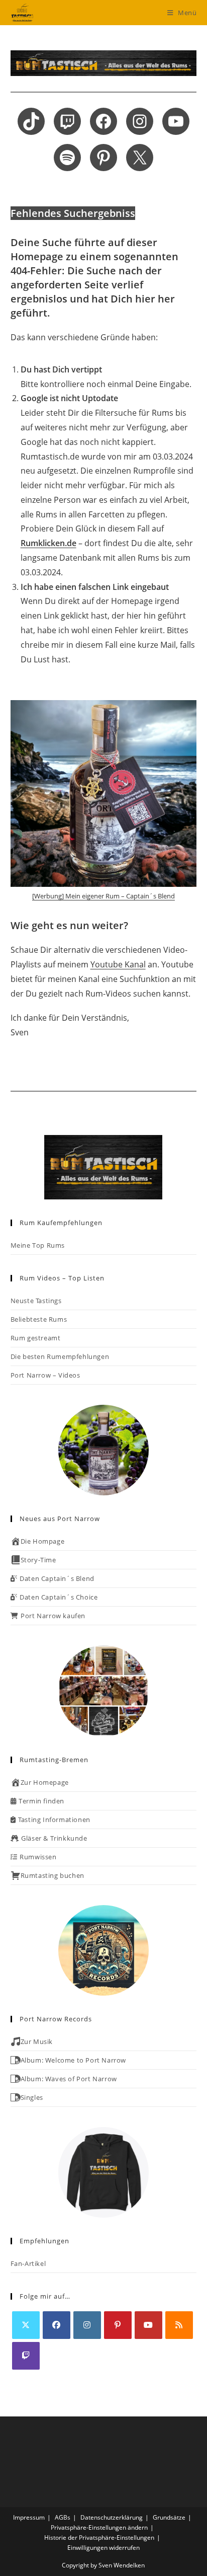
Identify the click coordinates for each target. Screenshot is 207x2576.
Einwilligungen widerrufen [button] (103, 2548)
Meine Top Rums (38, 1245)
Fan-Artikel (28, 2263)
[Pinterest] (118, 2325)
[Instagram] (87, 2325)
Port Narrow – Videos (45, 1375)
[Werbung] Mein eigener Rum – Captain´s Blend (103, 896)
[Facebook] (57, 2325)
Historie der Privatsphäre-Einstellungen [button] (99, 2537)
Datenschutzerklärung (112, 2517)
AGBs (63, 2517)
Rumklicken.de (48, 543)
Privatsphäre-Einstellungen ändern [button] (99, 2527)
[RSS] (179, 2325)
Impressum (29, 2517)
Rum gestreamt (36, 1338)
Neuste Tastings (36, 1301)
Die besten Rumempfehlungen (60, 1356)
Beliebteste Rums (39, 1319)
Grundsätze (169, 2517)
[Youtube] (148, 2325)
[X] (26, 2325)
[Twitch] (26, 2356)
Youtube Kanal (118, 964)
